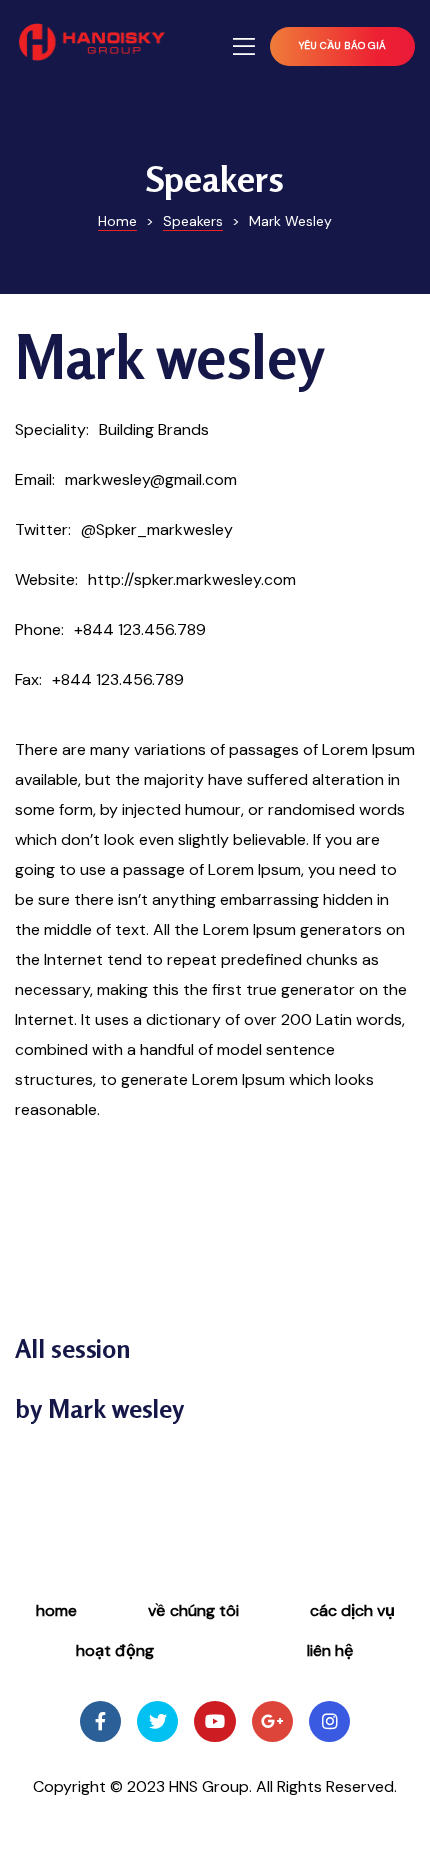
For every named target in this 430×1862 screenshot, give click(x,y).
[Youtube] (214, 1721)
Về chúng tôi (193, 1610)
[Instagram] (329, 1721)
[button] (342, 46)
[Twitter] (157, 1721)
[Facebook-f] (100, 1721)
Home (56, 1610)
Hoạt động (115, 1650)
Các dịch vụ (352, 1610)
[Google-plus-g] (272, 1721)
